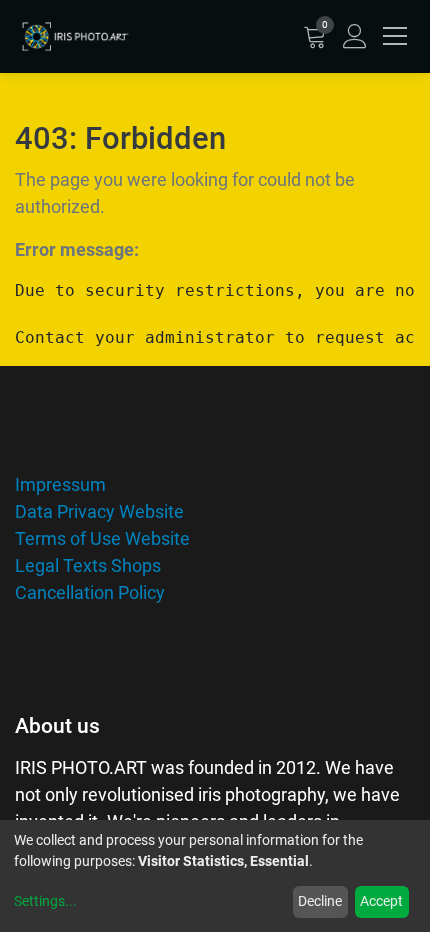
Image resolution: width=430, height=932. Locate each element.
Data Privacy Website (99, 511)
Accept (381, 901)
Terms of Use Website (102, 538)
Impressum (60, 484)
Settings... (45, 901)
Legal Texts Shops (88, 565)
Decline (320, 901)
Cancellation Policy (90, 592)
